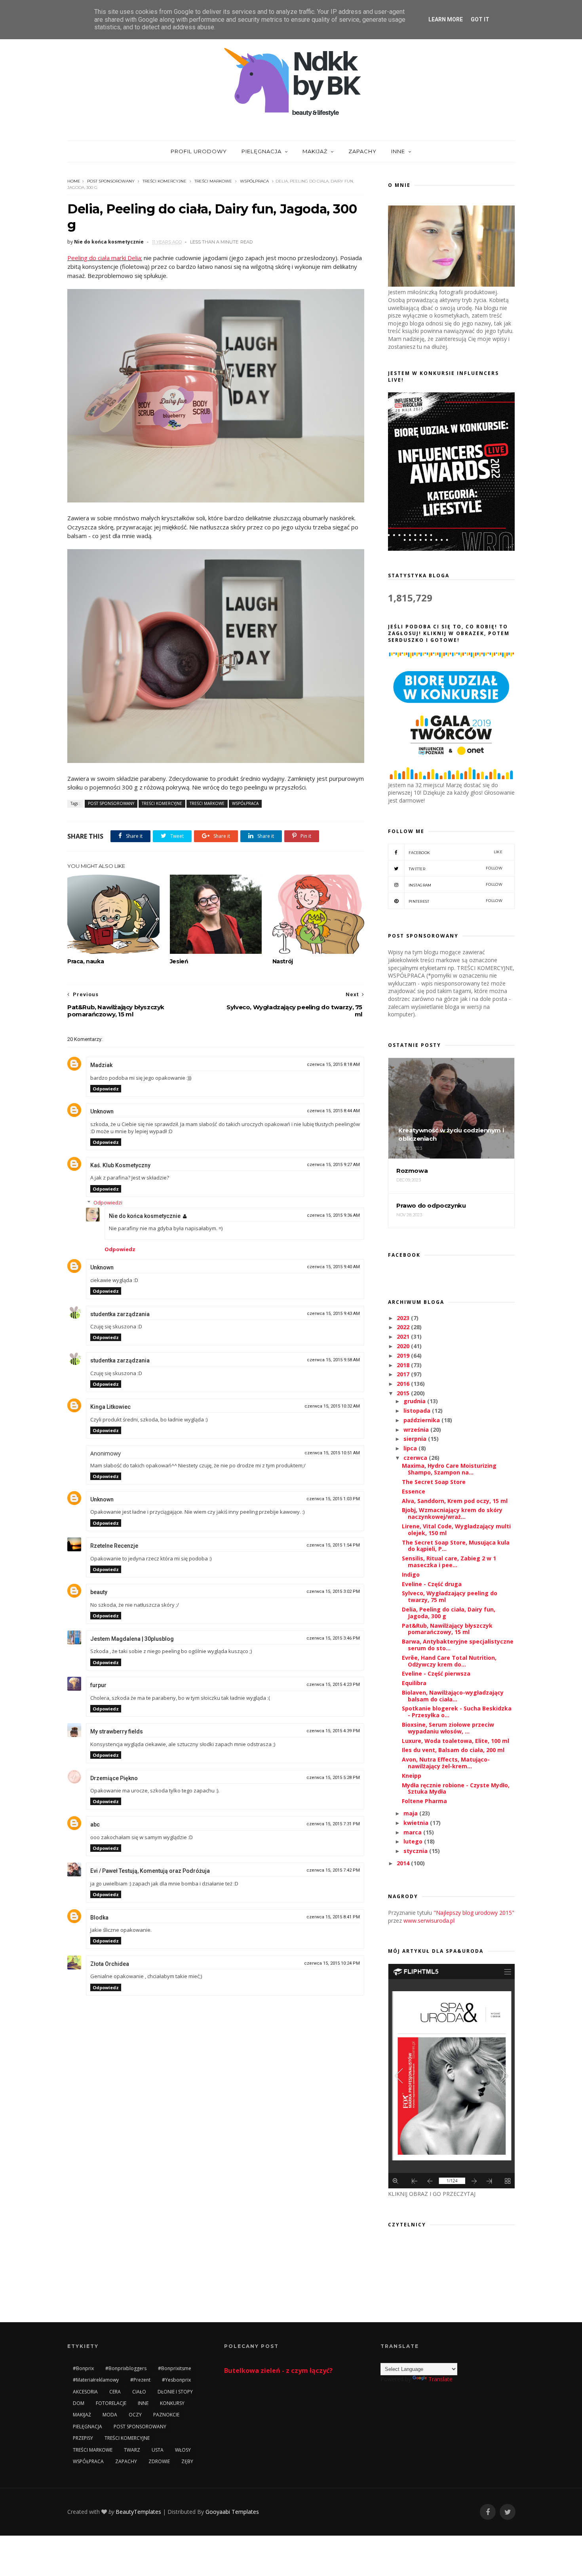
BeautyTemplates (138, 2512)
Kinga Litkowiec (110, 1407)
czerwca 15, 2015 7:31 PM (333, 1824)
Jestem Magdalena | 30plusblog (132, 1639)
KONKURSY (172, 2403)
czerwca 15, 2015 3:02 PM (333, 1591)
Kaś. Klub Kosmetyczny (120, 1165)
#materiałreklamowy (96, 2380)
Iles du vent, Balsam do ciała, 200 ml (453, 1750)
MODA (110, 2415)
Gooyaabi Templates (232, 2512)
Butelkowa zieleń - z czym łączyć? (278, 2371)
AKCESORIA (85, 2392)
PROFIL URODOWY (199, 151)
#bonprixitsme (175, 2368)
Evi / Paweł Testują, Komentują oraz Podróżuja (150, 1871)
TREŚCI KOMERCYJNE (165, 181)
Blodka (99, 1918)
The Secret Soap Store (434, 1482)
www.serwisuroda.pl (429, 1921)
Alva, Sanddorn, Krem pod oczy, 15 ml (455, 1501)
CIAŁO (139, 2392)
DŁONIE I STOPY (175, 2392)
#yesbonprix (176, 2380)
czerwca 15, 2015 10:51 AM (332, 1453)
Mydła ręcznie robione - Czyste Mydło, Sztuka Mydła (456, 1788)
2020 (404, 1346)
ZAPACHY (362, 151)
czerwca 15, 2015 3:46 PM (333, 1638)
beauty (99, 1592)
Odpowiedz (106, 1089)
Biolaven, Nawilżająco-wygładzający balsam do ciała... (453, 1696)
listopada (418, 1411)
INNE (398, 151)
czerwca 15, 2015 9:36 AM (333, 1215)
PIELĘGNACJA (262, 151)
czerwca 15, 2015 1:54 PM (333, 1545)
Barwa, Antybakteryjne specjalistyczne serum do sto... (458, 1645)
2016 (404, 1384)
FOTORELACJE (111, 2403)
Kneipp (412, 1776)
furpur (98, 1685)
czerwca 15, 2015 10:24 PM (332, 1963)
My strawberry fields (117, 1731)
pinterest (456, 901)
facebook (456, 852)
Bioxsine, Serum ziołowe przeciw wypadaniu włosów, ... (448, 1728)
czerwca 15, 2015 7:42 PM (333, 1870)
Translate (440, 2379)
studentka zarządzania (120, 1314)
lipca (411, 1448)
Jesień (179, 961)
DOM (79, 2403)
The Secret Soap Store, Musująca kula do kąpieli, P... (456, 1546)
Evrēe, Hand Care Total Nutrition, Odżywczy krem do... (449, 1661)
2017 (404, 1374)
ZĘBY (187, 2461)
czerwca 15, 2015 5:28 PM (333, 1778)
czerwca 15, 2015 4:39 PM (333, 1731)
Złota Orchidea (110, 1964)
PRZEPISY (83, 2438)
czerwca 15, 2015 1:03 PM (333, 1499)
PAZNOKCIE (166, 2415)
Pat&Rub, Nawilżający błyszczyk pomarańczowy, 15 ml (447, 1629)
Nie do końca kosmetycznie (145, 1216)
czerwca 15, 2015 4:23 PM (333, 1685)
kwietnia (417, 1823)
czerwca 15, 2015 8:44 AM (333, 1111)
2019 (404, 1356)
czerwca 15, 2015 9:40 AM (333, 1267)
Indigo (411, 1574)
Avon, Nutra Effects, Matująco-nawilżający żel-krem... (446, 1763)
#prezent (140, 2380)
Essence (414, 1491)
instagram (456, 885)
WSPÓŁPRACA (254, 181)
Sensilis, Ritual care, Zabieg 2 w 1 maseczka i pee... (449, 1562)
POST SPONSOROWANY (111, 181)
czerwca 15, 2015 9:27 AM (333, 1165)
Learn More (446, 19)
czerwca (416, 1458)
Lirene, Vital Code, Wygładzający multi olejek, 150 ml (456, 1530)
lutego (414, 1841)
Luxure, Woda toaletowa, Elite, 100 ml (456, 1741)
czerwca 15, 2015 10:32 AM (332, 1406)
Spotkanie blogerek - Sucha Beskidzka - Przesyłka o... (457, 1712)
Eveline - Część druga (432, 1584)
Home (74, 181)
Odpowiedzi (108, 1202)
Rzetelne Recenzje (114, 1546)
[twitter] (508, 2512)
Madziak (101, 1065)
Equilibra (414, 1683)
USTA (158, 2450)
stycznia (416, 1851)
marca (413, 1832)
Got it (480, 19)
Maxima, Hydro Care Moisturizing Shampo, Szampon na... (449, 1469)
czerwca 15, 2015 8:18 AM (333, 1064)
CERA (115, 2392)
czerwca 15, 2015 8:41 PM (333, 1917)
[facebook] (488, 2512)
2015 (404, 1393)
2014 (404, 1863)
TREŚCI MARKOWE (213, 181)
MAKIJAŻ (315, 151)
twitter (456, 868)
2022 (404, 1327)
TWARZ (132, 2450)
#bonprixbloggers (126, 2368)
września (417, 1430)
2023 (404, 1318)
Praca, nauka (86, 961)
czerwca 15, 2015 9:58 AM (333, 1360)
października (422, 1420)
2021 (404, 1337)
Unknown (102, 1111)
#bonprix (83, 2368)
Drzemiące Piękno (114, 1778)
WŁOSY (183, 2450)
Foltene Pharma (424, 1801)
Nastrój (283, 961)
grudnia (415, 1401)
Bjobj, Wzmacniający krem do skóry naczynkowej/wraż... (452, 1513)
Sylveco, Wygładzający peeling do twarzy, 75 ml (450, 1596)
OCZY (135, 2415)
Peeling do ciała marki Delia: (105, 258)
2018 (404, 1365)
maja (411, 1813)
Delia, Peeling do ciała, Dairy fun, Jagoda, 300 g (449, 1613)
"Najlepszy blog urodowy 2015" (474, 1913)
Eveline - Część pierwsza (436, 1673)
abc (95, 1825)
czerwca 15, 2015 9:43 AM (333, 1314)
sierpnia (416, 1439)
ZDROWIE (159, 2461)
